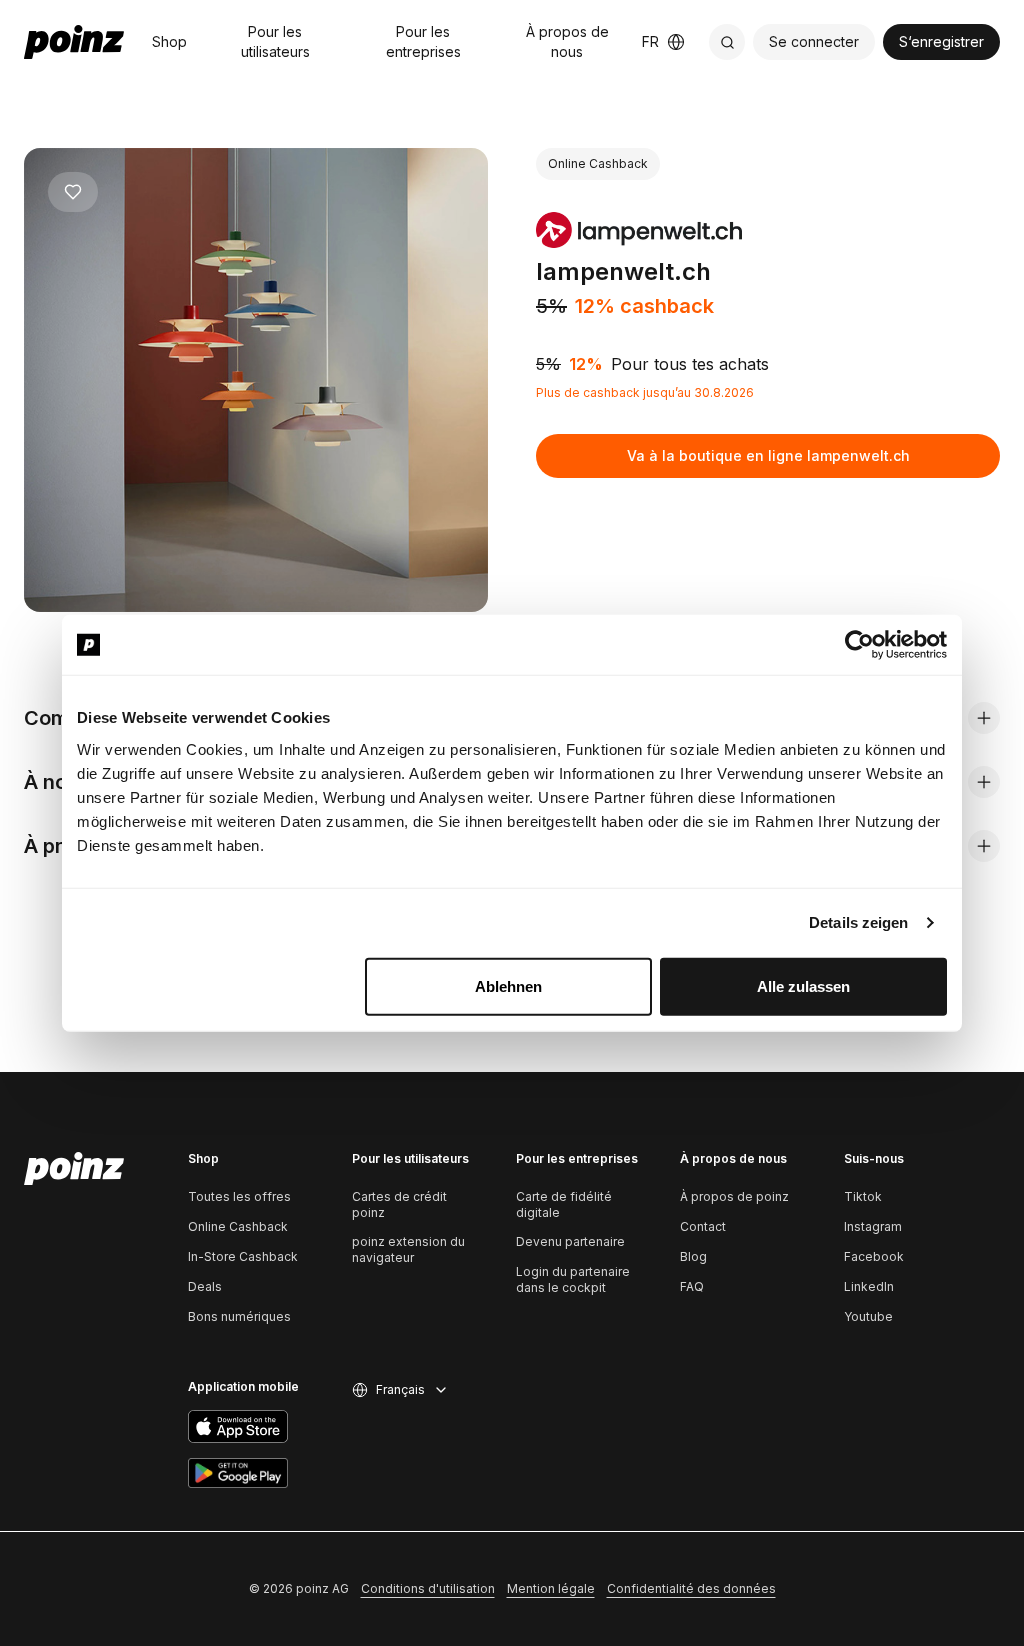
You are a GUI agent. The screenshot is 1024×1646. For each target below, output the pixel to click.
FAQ (692, 1286)
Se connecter (814, 41)
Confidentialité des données (691, 1588)
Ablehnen (508, 985)
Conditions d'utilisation (428, 1588)
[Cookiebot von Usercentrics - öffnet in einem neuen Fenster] (859, 645)
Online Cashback (238, 1226)
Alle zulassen (803, 985)
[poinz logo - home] (74, 42)
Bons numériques (239, 1316)
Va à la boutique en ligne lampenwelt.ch (768, 455)
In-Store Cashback (243, 1256)
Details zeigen (858, 922)
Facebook (874, 1256)
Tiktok (863, 1196)
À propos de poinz (734, 1196)
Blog (693, 1256)
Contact (703, 1226)
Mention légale (551, 1588)
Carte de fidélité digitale (564, 1204)
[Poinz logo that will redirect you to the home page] (74, 1169)
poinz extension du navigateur (408, 1249)
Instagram (873, 1226)
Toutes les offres (239, 1196)
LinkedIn (869, 1286)
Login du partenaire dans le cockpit (573, 1279)
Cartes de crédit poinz (399, 1204)
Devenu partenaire (570, 1241)
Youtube (868, 1316)
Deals (205, 1286)
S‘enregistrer (941, 41)
